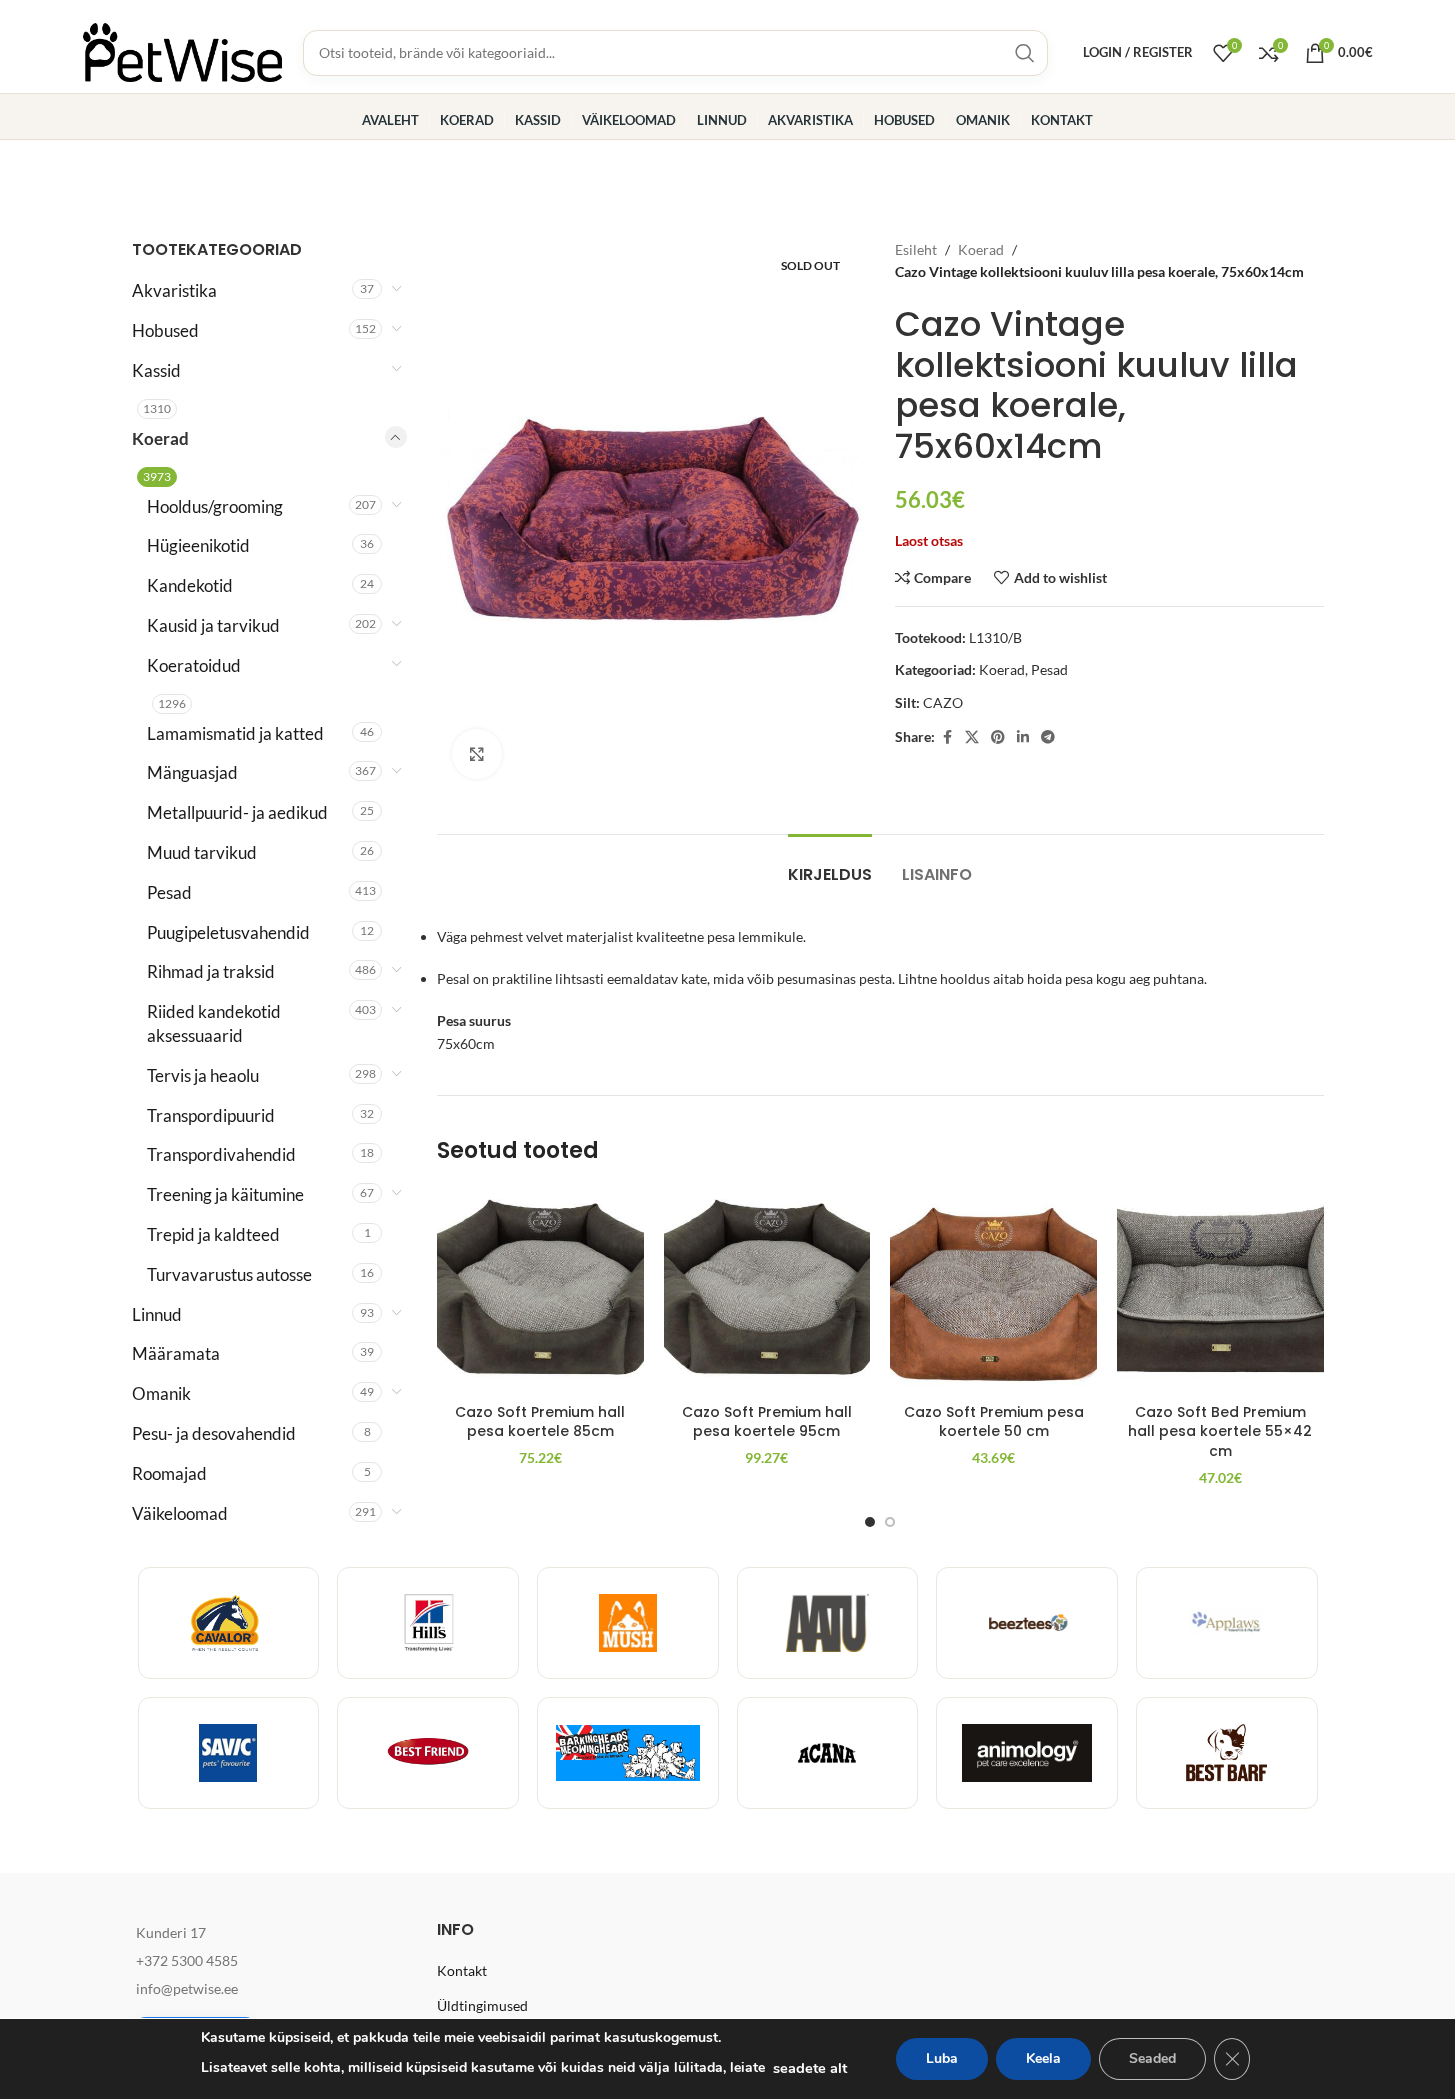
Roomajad (169, 1473)
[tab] (830, 864)
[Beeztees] (1027, 1623)
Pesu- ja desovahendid (214, 1433)
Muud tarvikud (202, 852)
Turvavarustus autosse (229, 1274)
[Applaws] (1227, 1623)
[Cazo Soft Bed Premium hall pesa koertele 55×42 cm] (1220, 1290)
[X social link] (972, 737)
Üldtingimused (482, 2005)
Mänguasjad (192, 772)
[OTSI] (1025, 53)
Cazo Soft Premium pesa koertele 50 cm (994, 1422)
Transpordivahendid (221, 1154)
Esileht (916, 249)
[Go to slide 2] (890, 1522)
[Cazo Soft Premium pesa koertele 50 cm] (993, 1290)
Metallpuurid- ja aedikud (237, 812)
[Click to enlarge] (477, 754)
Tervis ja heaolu (203, 1075)
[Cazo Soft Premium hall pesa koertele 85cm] (540, 1290)
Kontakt (462, 1970)
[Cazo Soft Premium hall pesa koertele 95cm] (767, 1290)
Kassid (156, 370)
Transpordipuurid (211, 1115)
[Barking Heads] (628, 1753)
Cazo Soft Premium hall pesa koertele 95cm (767, 1422)
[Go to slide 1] (870, 1522)
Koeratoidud (194, 665)
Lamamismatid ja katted (235, 733)
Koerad (160, 438)
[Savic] (229, 1753)
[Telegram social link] (1048, 737)
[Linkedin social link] (1023, 737)
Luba (942, 2058)
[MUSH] (628, 1623)
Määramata (176, 1353)
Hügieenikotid (198, 545)
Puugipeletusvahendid (228, 932)
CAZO (943, 702)
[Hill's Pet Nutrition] (428, 1623)
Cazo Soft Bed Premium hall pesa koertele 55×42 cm (1220, 1431)
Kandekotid (190, 585)
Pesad (169, 892)
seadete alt (810, 2068)
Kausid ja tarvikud (213, 625)
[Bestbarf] (1227, 1753)
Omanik (161, 1393)
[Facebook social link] (947, 737)
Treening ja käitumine (225, 1194)
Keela (1043, 2058)
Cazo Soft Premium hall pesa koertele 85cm (540, 1422)
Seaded (1152, 2058)
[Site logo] (183, 50)
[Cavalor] (229, 1623)
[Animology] (1027, 1753)
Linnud (157, 1314)
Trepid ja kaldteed (213, 1234)
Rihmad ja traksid (211, 971)
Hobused (165, 330)
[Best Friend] (428, 1753)
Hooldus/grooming (215, 506)
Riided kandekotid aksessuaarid (214, 1023)
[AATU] (828, 1623)
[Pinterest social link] (998, 737)
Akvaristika (174, 290)
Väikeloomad (180, 1513)
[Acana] (828, 1753)
